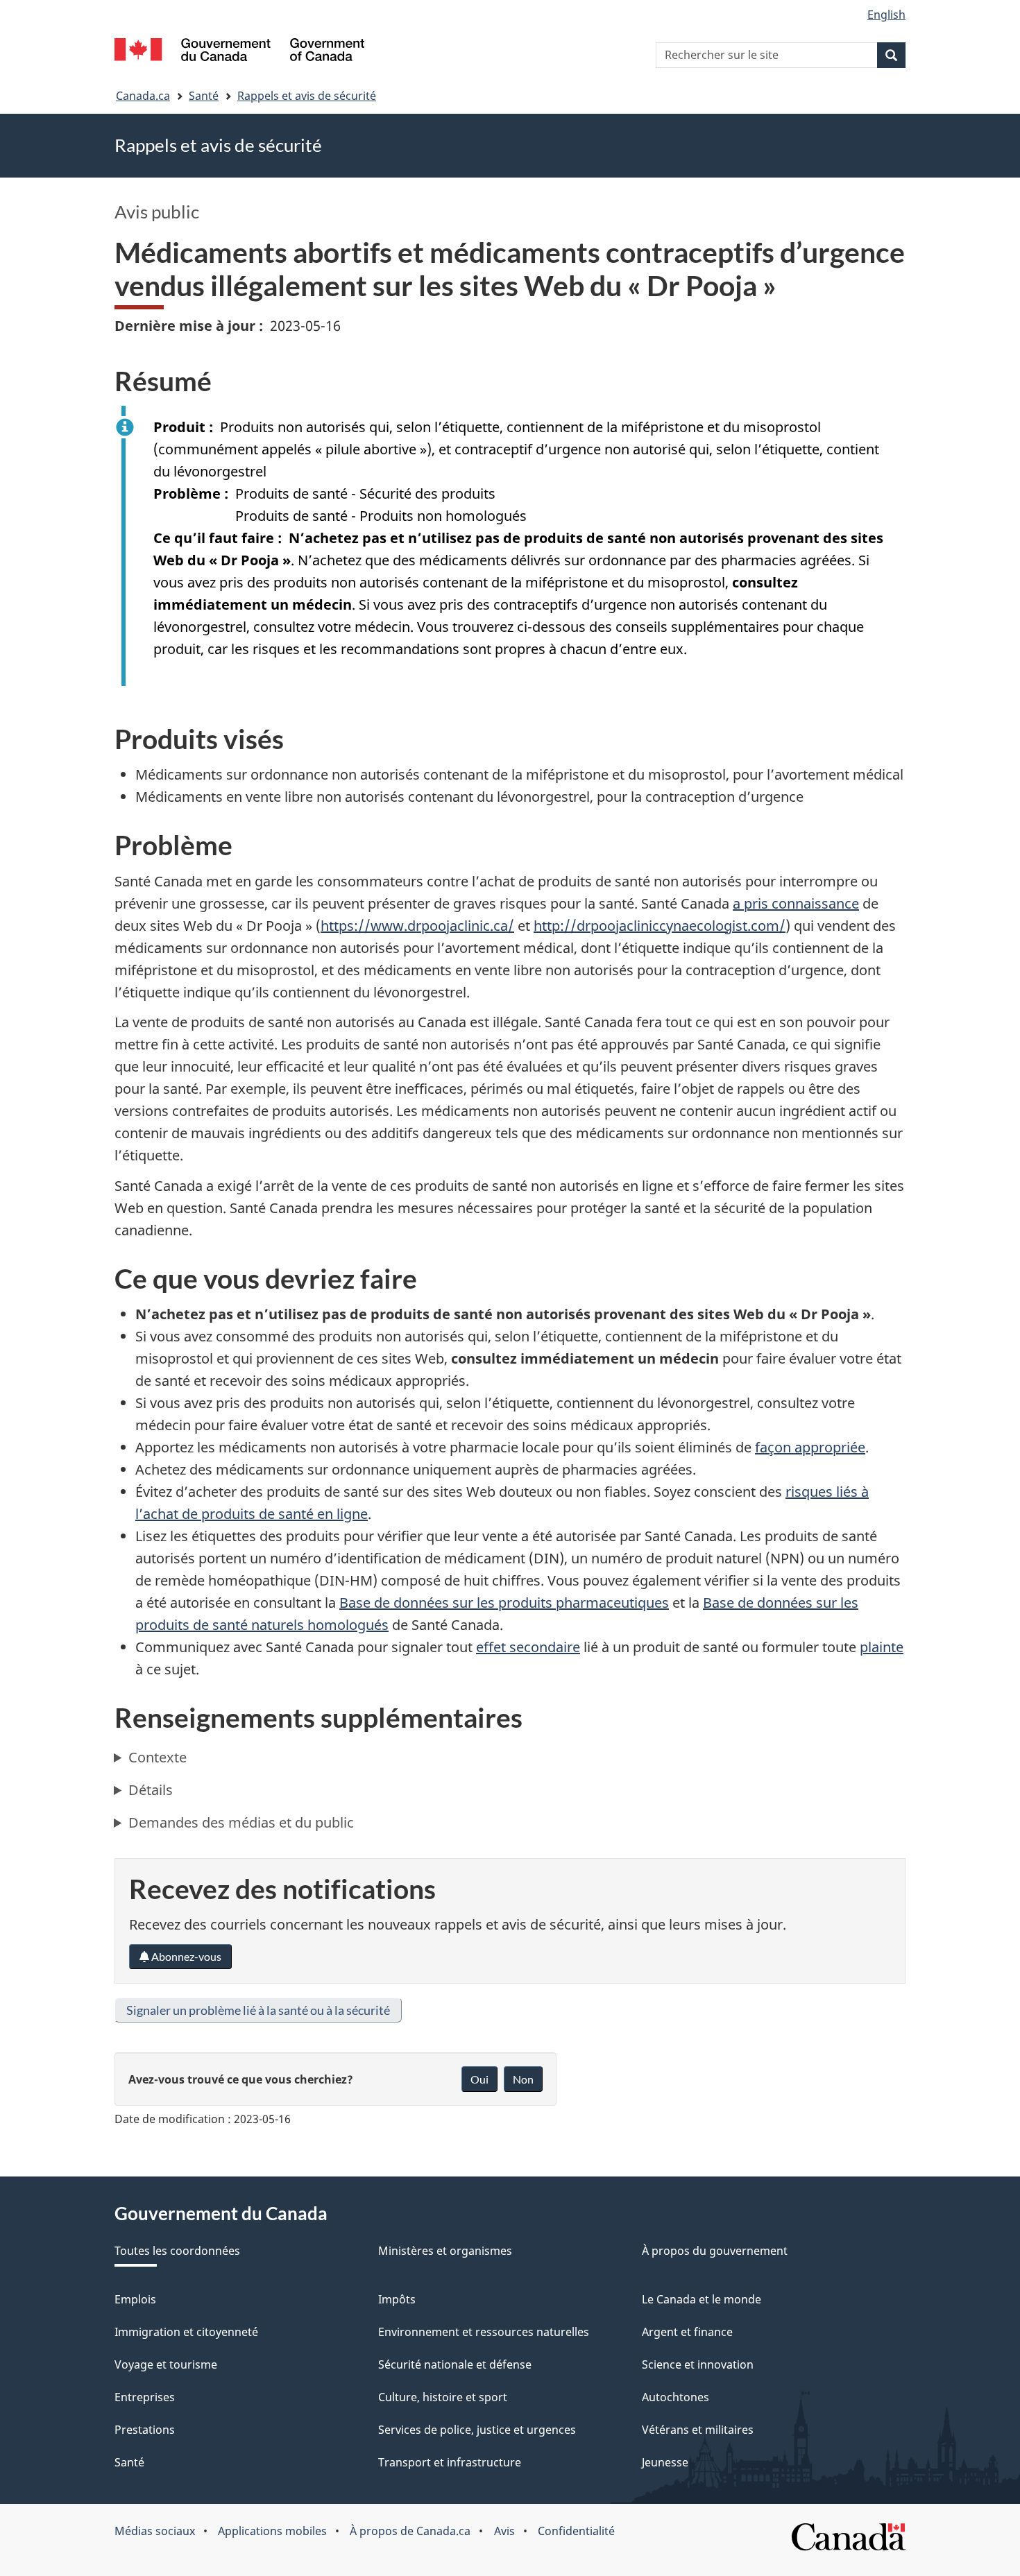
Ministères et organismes (445, 2251)
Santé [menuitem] (129, 2462)
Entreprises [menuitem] (145, 2397)
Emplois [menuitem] (135, 2299)
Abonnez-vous (185, 1956)
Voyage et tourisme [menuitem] (166, 2364)
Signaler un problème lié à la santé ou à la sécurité (258, 2010)
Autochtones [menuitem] (675, 2397)
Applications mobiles (272, 2531)
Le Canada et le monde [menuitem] (702, 2299)
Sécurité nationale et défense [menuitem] (455, 2364)
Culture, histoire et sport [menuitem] (443, 2397)
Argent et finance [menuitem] (687, 2332)
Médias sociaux (155, 2531)
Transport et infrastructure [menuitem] (450, 2462)
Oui (479, 2079)
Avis (504, 2531)
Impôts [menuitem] (397, 2299)
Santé (204, 96)
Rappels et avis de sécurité (307, 96)
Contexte (158, 1757)
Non (523, 2079)
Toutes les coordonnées (177, 2251)
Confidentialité (576, 2531)
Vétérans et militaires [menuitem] (698, 2430)
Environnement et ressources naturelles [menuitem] (484, 2332)
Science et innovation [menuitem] (698, 2364)
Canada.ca (143, 96)
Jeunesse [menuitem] (665, 2462)
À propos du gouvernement (715, 2251)
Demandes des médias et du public (241, 1822)
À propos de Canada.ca (410, 2531)
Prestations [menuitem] (145, 2430)
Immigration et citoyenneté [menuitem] (186, 2332)
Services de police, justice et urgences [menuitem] (477, 2430)
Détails (151, 1790)
